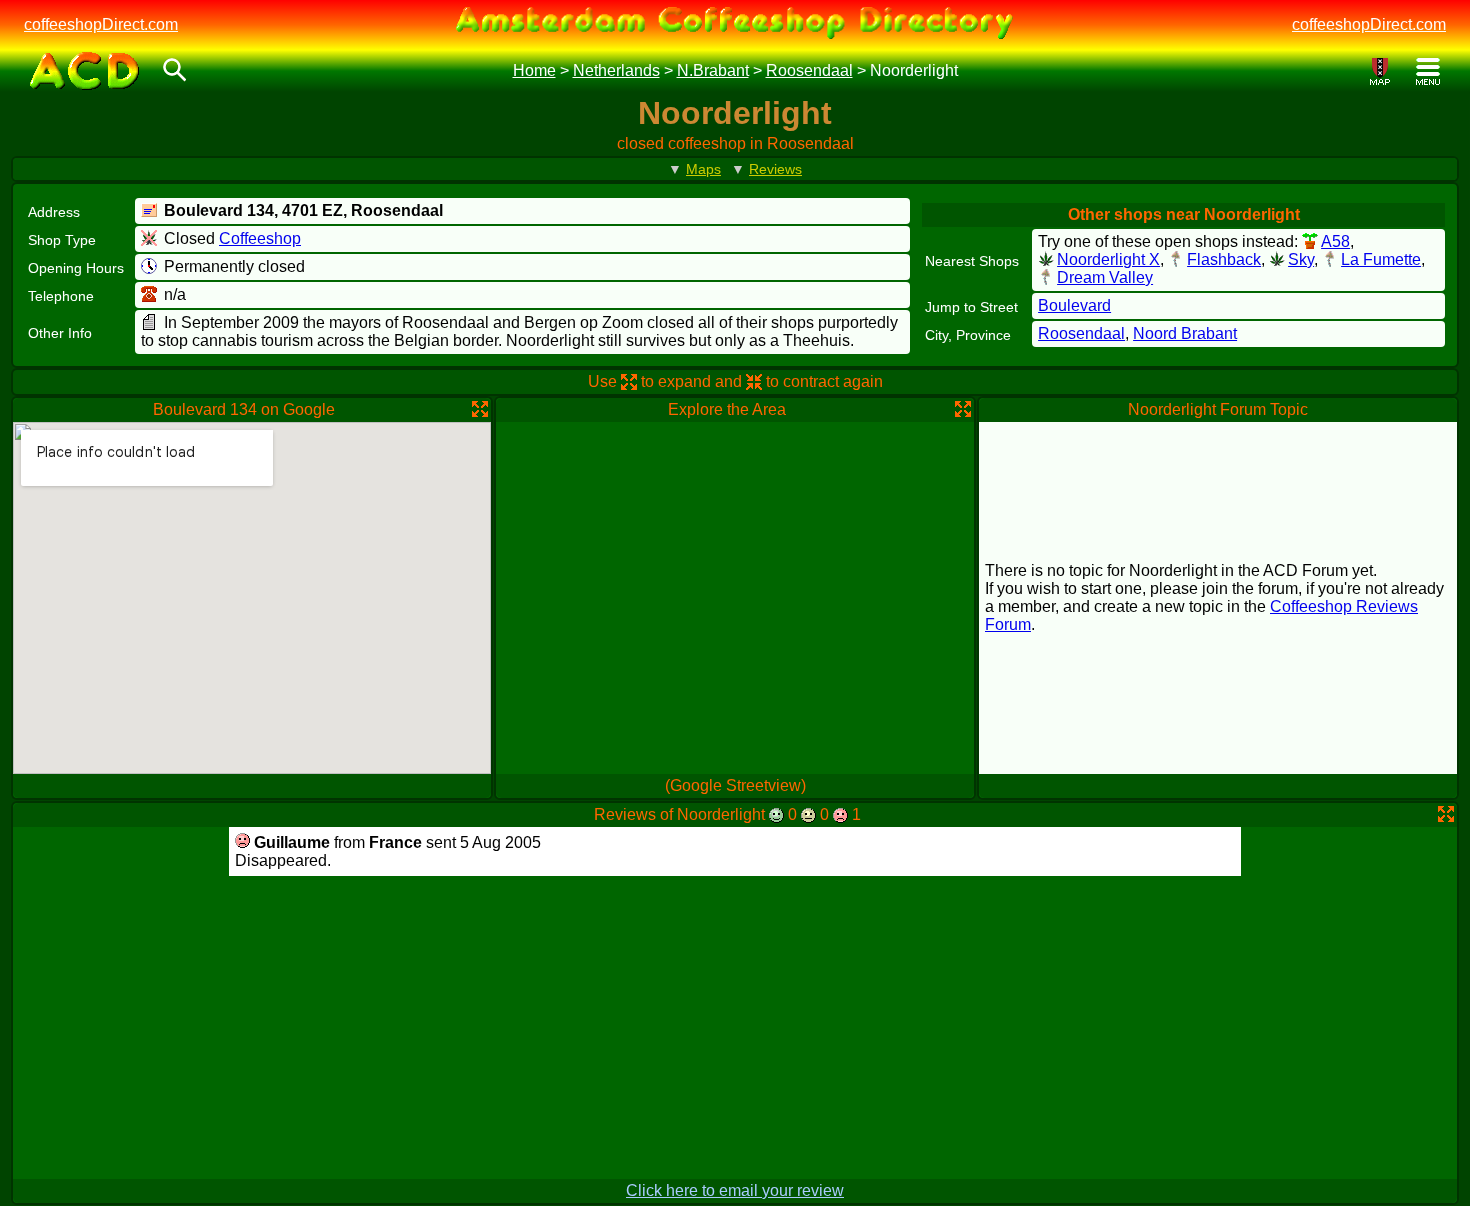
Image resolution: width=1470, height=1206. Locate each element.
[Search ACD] (175, 71)
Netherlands (616, 70)
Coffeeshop (260, 238)
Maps (703, 169)
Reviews (775, 169)
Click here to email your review (735, 1190)
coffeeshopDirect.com (101, 24)
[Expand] (480, 409)
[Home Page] (84, 71)
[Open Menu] (1428, 71)
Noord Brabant (1185, 333)
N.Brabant (713, 70)
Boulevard (1074, 305)
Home (534, 70)
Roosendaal (809, 70)
